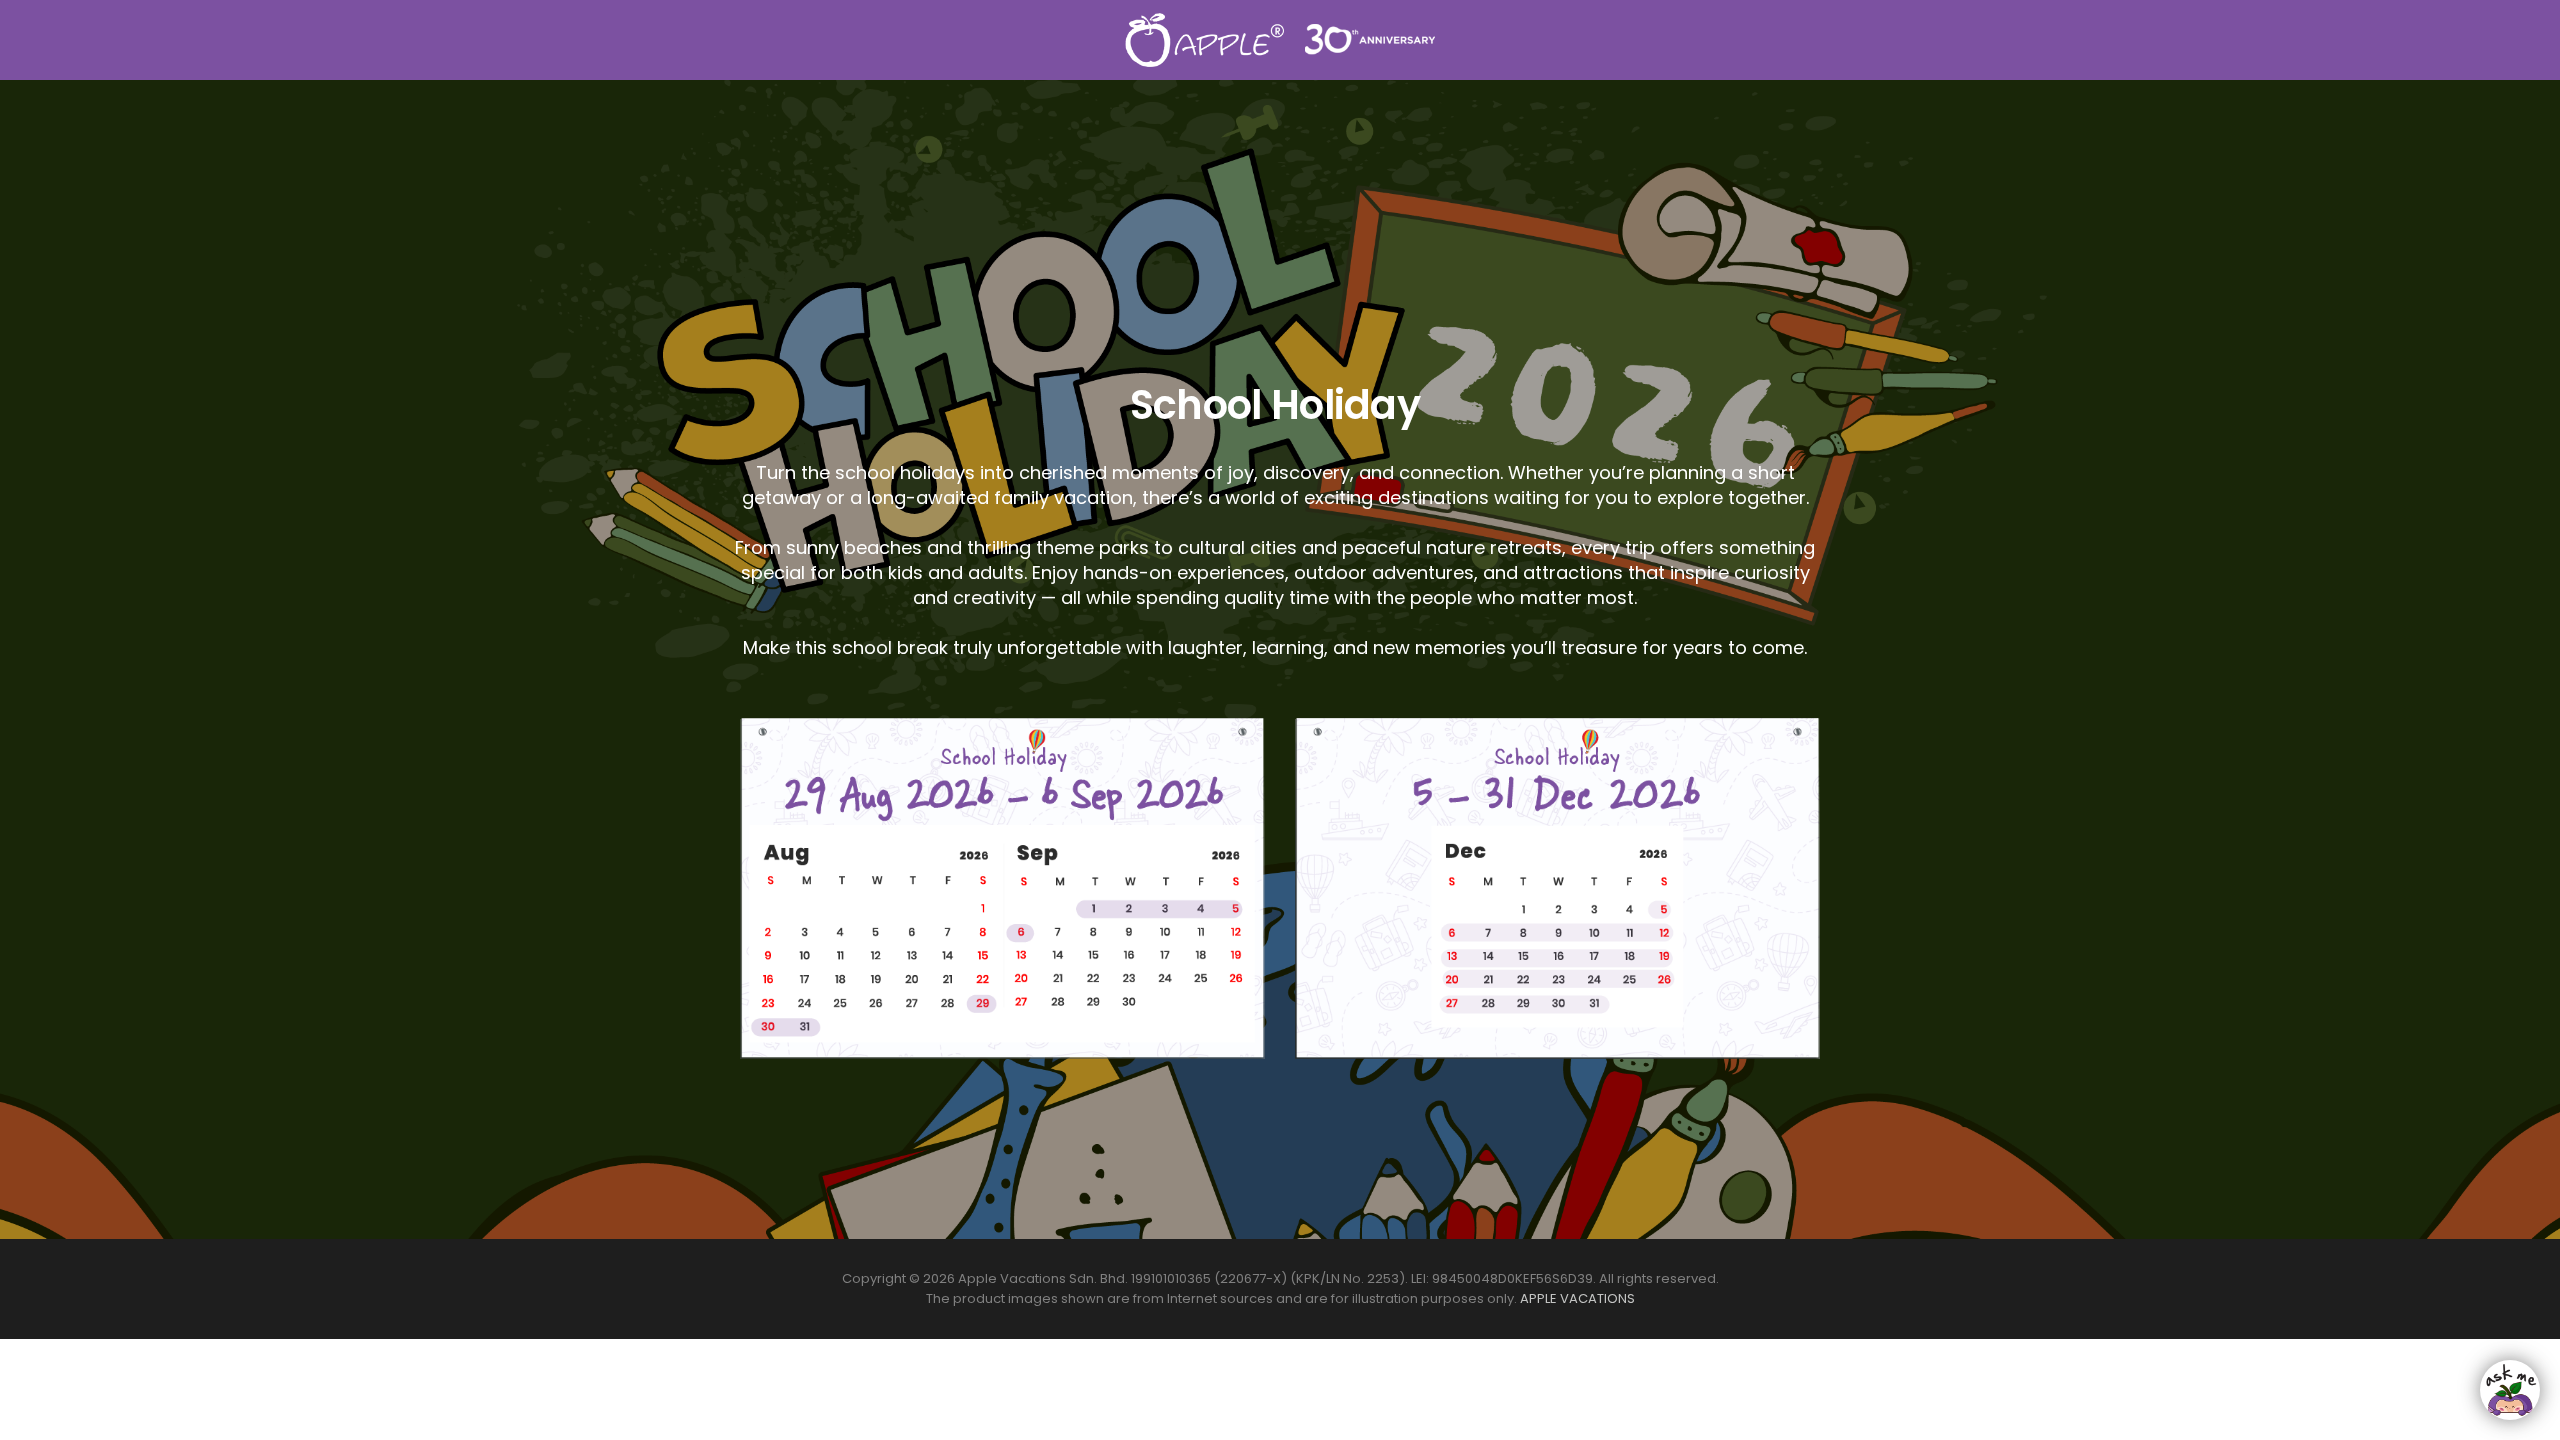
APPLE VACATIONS (1577, 1298)
